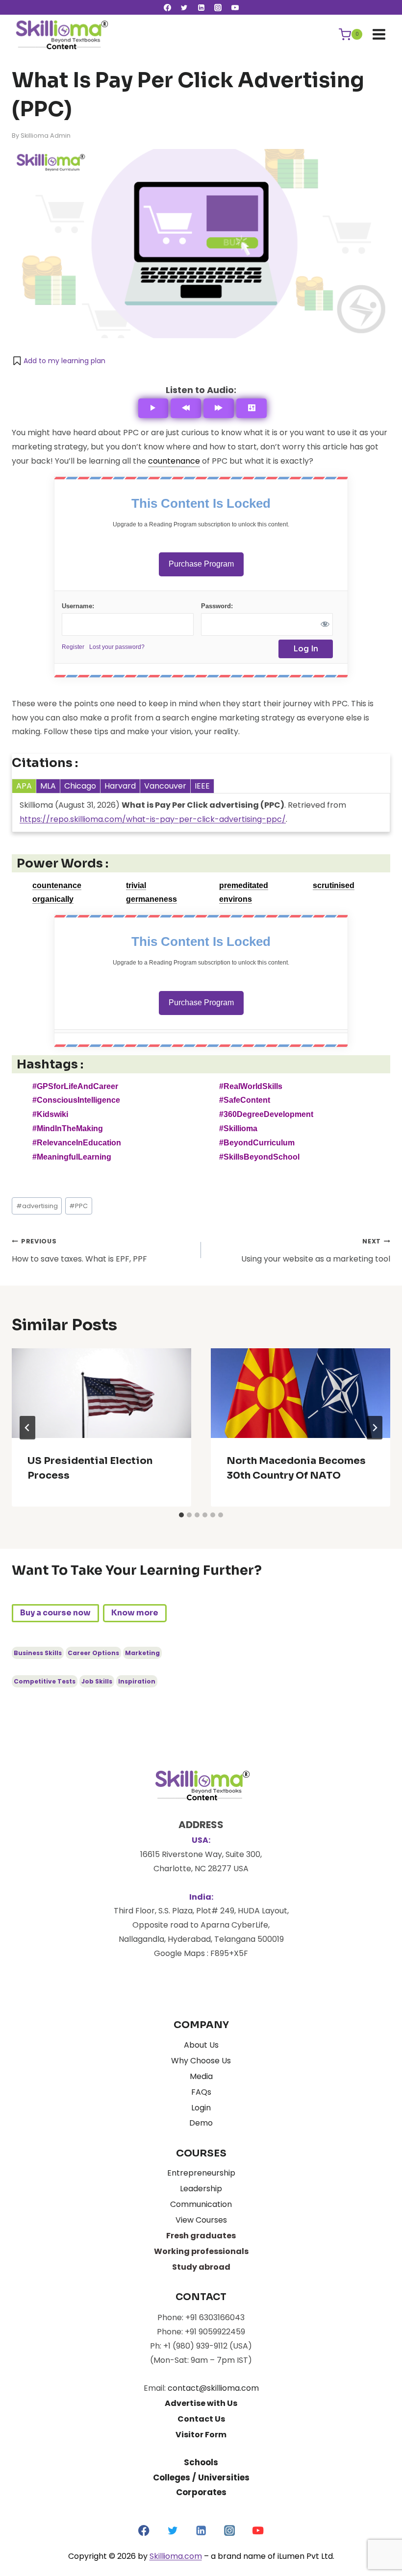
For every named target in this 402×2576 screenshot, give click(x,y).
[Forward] (219, 408)
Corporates (201, 2492)
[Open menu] (379, 34)
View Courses (201, 2220)
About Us (201, 2045)
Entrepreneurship (201, 2173)
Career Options (93, 1653)
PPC (78, 1206)
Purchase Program (201, 564)
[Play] (153, 408)
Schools (201, 2462)
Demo (201, 2123)
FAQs (201, 2092)
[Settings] (251, 408)
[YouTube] (235, 7)
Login (201, 2108)
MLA (48, 786)
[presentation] (101, 1393)
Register (73, 647)
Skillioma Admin (46, 136)
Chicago (80, 786)
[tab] (181, 1515)
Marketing (142, 1653)
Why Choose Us (201, 2061)
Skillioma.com (176, 2556)
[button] (59, 361)
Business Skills (38, 1653)
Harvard (120, 786)
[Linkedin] (201, 7)
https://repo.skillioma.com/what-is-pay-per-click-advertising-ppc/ (153, 819)
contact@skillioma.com (213, 2388)
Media (201, 2076)
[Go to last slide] (27, 1428)
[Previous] (186, 408)
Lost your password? (117, 647)
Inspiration (137, 1681)
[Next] (375, 1428)
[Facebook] (167, 7)
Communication (201, 2204)
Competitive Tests (45, 1681)
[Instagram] (218, 7)
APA (24, 786)
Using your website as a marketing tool (316, 1251)
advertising (37, 1206)
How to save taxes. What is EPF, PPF (79, 1251)
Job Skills (97, 1681)
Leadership (201, 2189)
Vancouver (165, 786)
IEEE (202, 786)
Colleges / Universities (201, 2477)
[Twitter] (184, 7)
